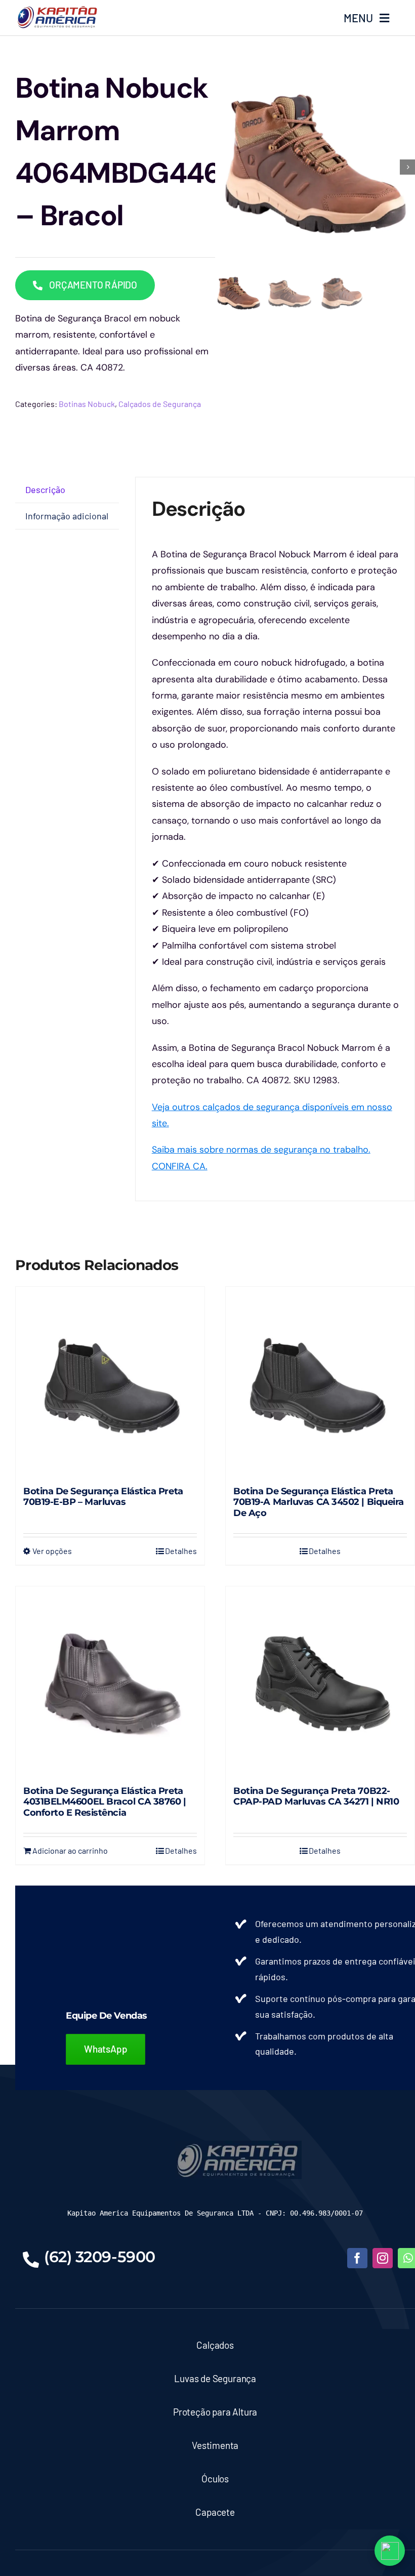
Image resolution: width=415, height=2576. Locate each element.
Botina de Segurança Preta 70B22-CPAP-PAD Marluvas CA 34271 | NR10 (316, 1796)
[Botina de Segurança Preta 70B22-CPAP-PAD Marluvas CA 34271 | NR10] (320, 1681)
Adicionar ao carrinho (70, 1850)
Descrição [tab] (45, 489)
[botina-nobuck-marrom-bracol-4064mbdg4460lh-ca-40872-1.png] (315, 167)
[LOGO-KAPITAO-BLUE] (238, 2145)
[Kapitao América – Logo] (57, 10)
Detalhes (181, 1551)
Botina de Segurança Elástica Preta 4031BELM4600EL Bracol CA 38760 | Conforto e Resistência (105, 1802)
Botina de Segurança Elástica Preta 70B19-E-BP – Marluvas (103, 1497)
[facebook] (357, 2258)
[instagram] (383, 2258)
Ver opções (52, 1551)
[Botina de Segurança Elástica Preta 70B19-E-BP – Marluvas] (110, 1381)
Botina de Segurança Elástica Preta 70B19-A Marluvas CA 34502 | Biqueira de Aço (319, 1502)
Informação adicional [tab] (67, 516)
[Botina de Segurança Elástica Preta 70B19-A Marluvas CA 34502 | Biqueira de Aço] (320, 1381)
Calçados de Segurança (160, 404)
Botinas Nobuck (87, 404)
